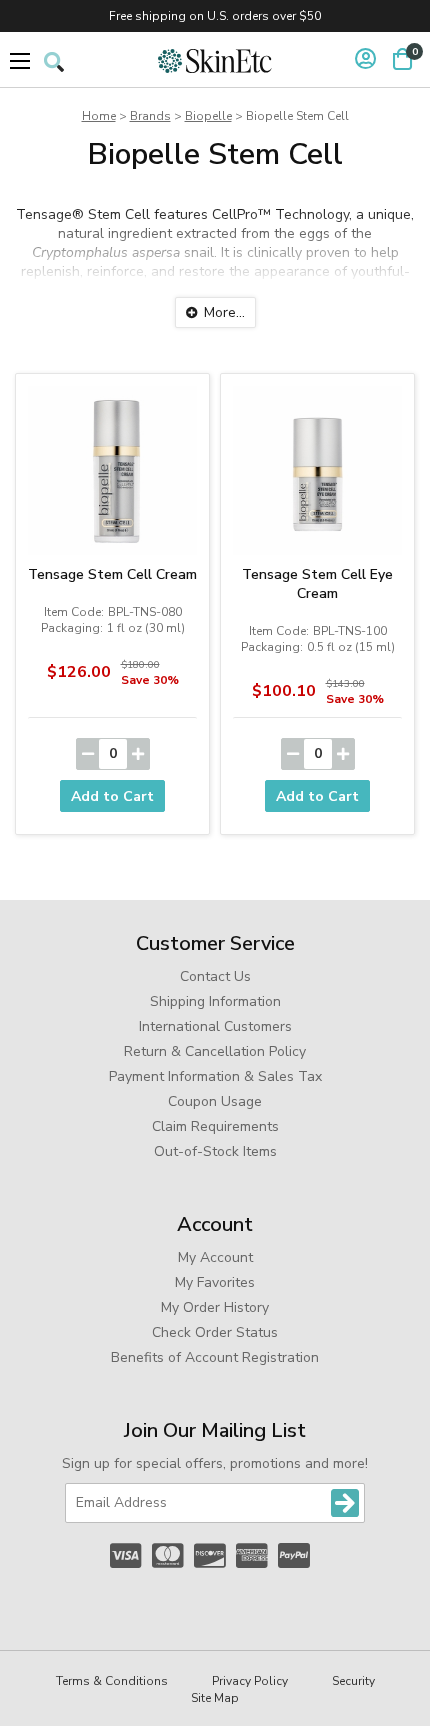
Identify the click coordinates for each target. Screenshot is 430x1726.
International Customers (215, 1026)
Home (99, 116)
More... (224, 312)
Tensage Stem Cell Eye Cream (317, 584)
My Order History (215, 1307)
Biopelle (208, 116)
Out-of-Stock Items (215, 1151)
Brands (150, 116)
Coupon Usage (215, 1101)
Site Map (215, 1698)
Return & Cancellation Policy (215, 1051)
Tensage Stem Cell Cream (112, 574)
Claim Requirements (215, 1126)
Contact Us (215, 976)
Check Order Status (215, 1332)
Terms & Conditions (112, 1681)
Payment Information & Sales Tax (215, 1076)
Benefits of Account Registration (215, 1357)
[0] (402, 59)
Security (353, 1681)
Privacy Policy (250, 1681)
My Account (215, 1257)
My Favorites (215, 1282)
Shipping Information (215, 1001)
